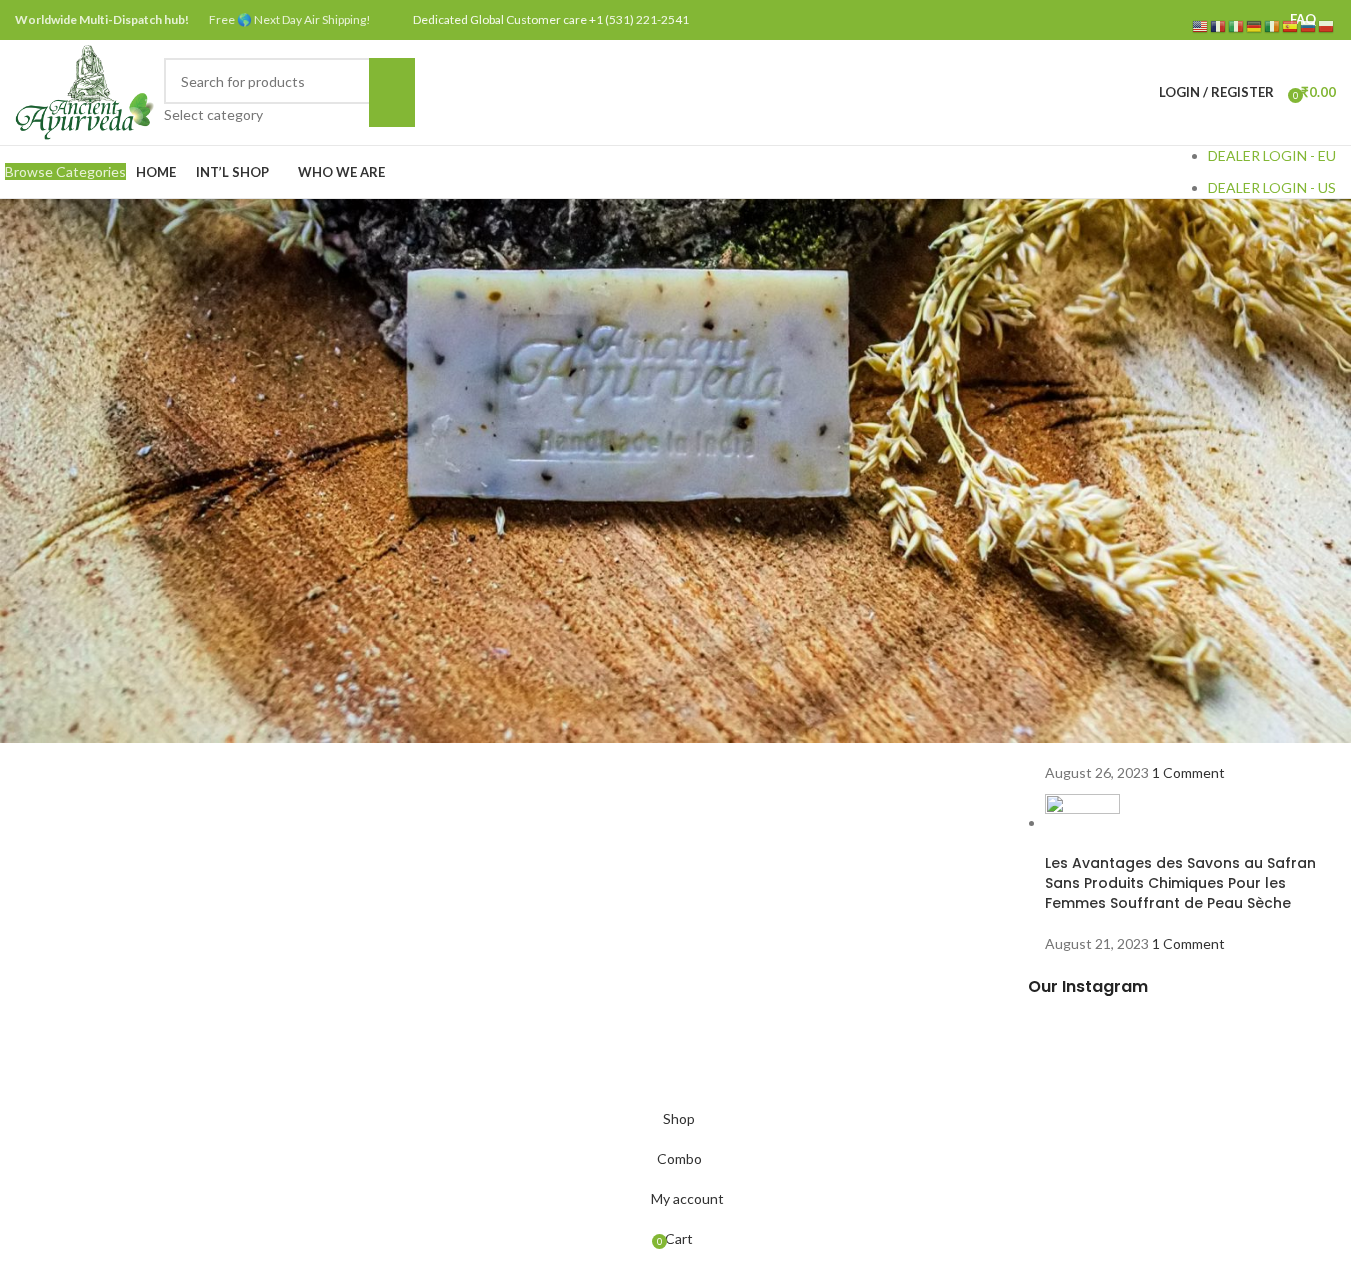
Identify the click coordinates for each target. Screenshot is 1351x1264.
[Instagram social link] (1186, 20)
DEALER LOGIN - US (1272, 187)
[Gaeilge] (1273, 25)
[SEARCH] (392, 92)
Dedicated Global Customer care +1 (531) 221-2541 (551, 19)
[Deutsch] (1255, 25)
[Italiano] (1237, 25)
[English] (1201, 25)
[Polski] (1327, 25)
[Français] (1219, 25)
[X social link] (1161, 20)
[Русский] (1309, 25)
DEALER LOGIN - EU (1272, 155)
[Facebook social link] (1135, 20)
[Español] (1291, 25)
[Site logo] (84, 90)
